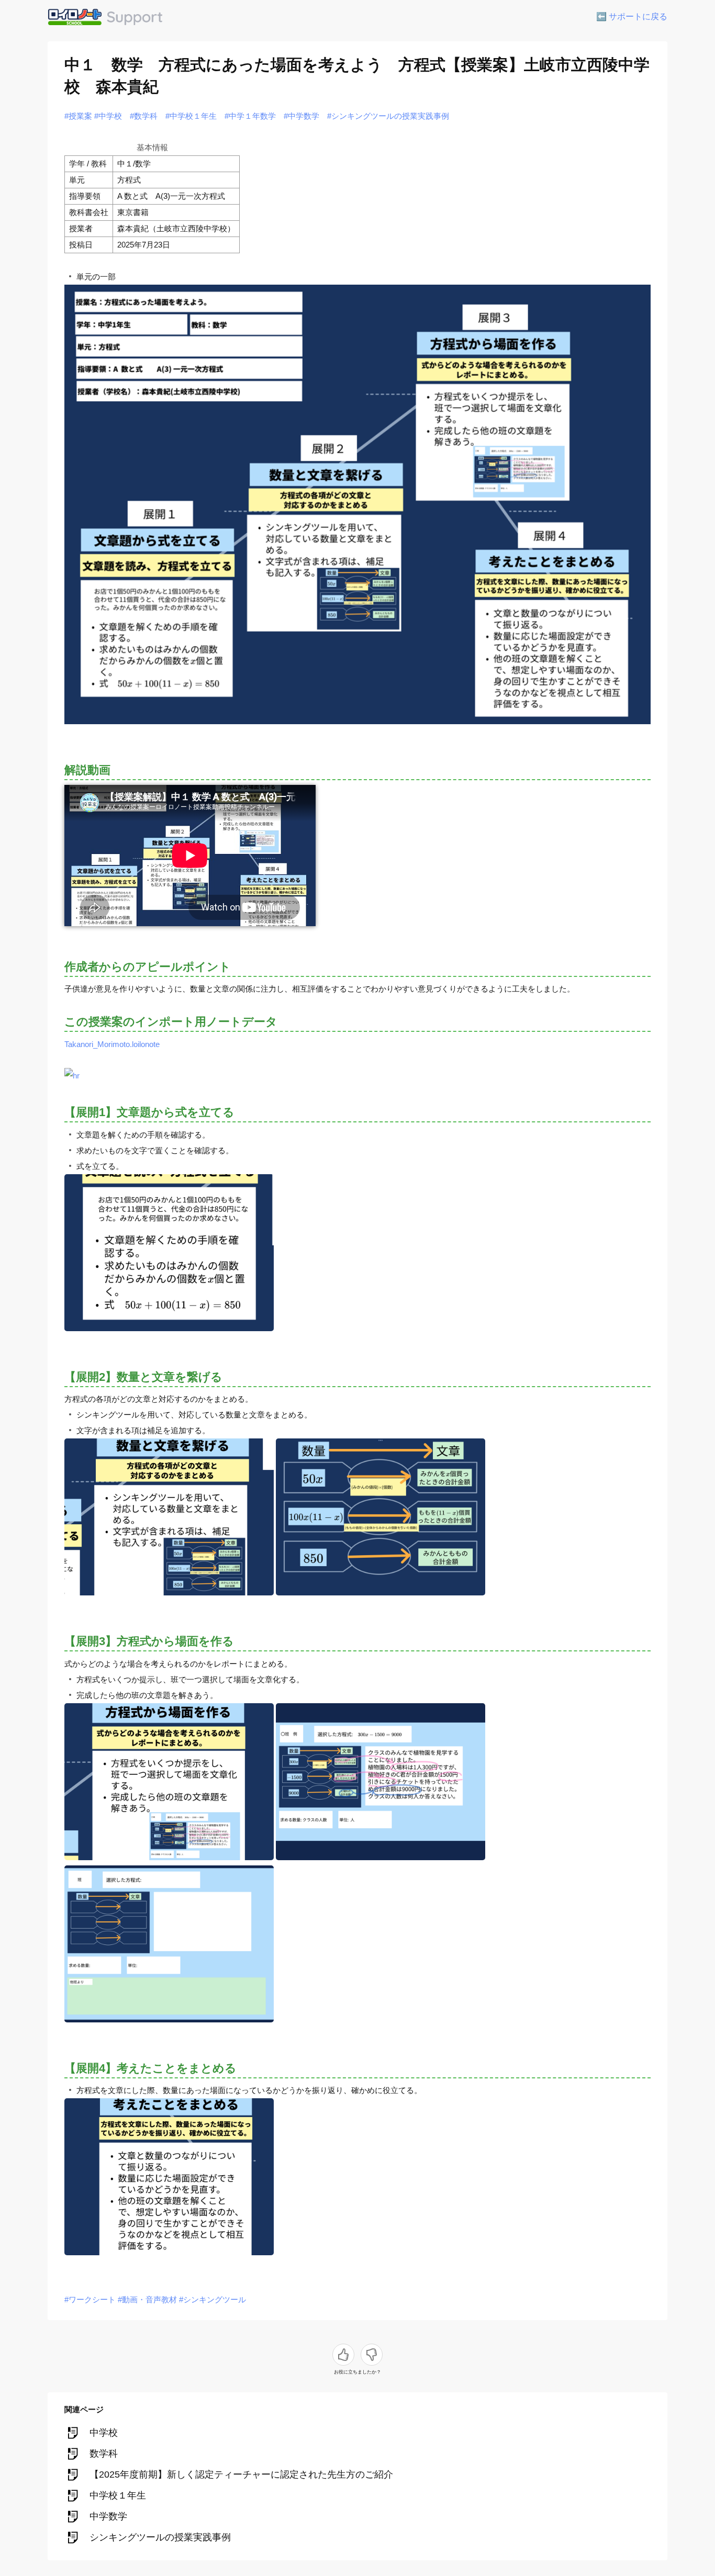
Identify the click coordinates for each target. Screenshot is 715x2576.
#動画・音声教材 (147, 2299)
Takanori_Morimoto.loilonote (112, 1044)
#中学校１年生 (191, 116)
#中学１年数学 (250, 116)
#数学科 (144, 116)
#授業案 (78, 116)
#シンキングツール (213, 2299)
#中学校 (108, 116)
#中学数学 (301, 116)
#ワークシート (90, 2299)
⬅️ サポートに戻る (632, 16)
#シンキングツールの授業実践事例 (388, 116)
